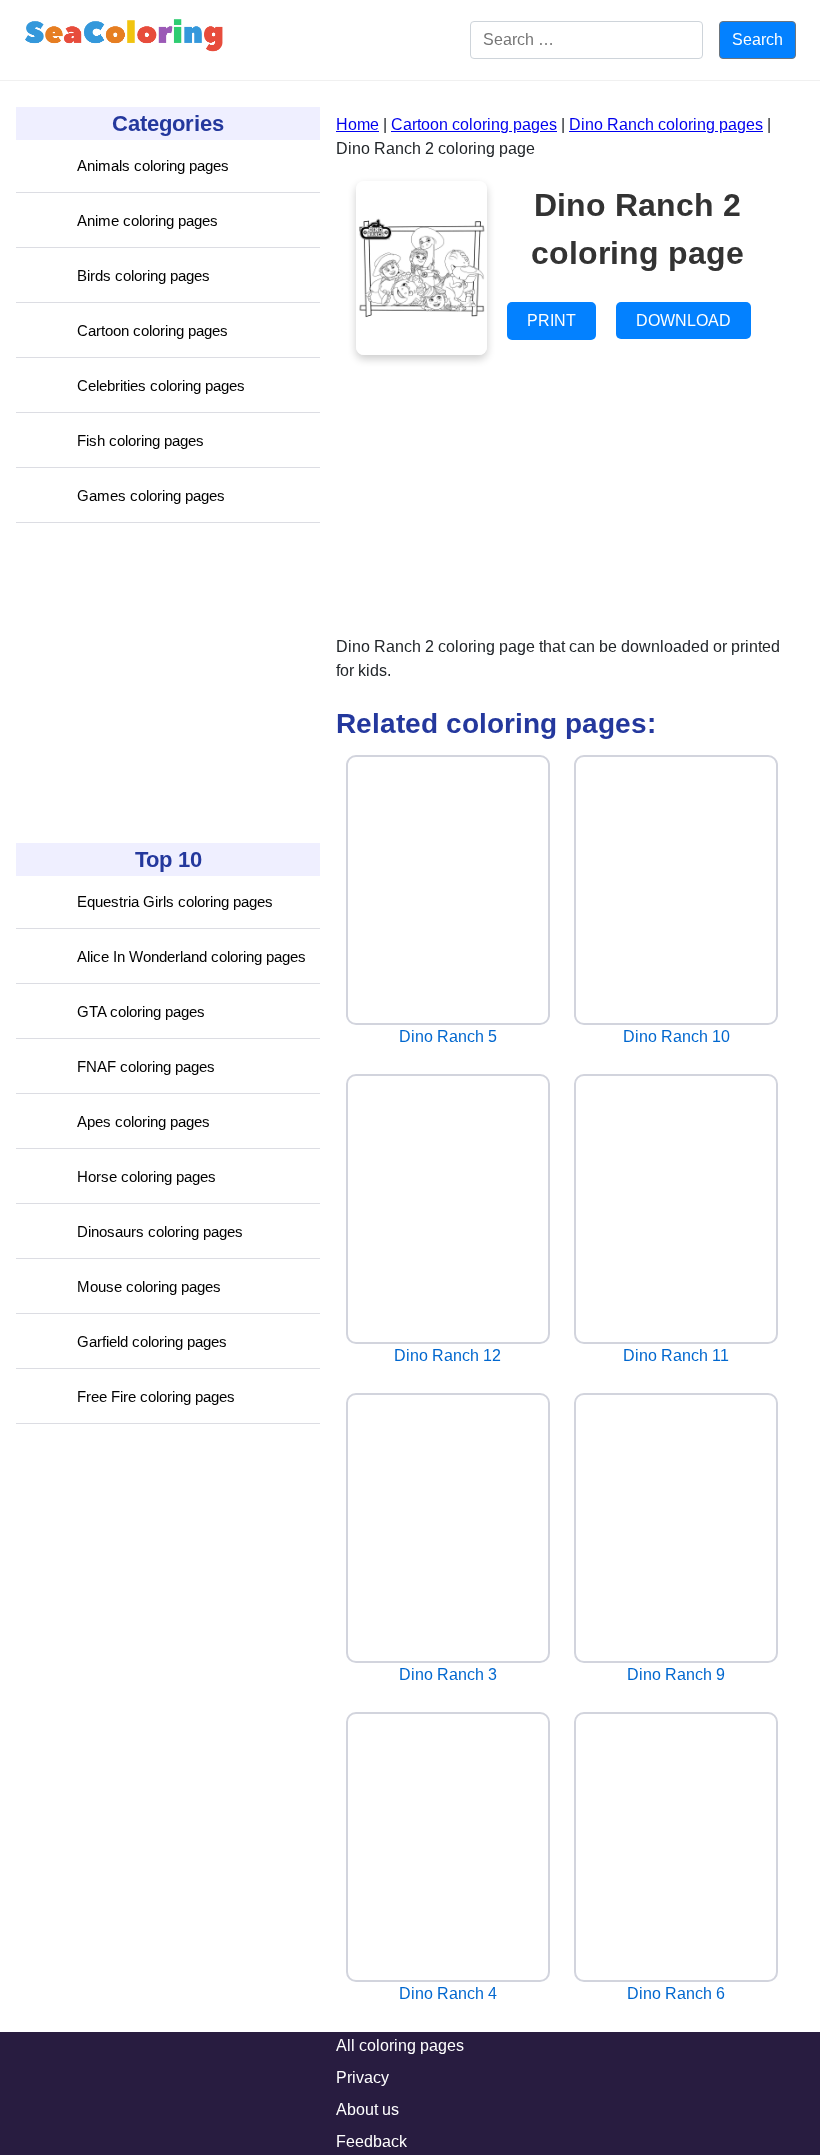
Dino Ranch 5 (448, 1036)
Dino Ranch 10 (676, 1036)
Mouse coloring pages (149, 1286)
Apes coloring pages (143, 1121)
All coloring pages (400, 2045)
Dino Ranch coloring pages (666, 124)
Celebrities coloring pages (161, 385)
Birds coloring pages (143, 275)
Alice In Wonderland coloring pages (191, 956)
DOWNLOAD (683, 320)
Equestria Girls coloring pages (175, 901)
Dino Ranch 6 (676, 1993)
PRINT (551, 320)
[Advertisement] (166, 683)
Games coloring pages (151, 495)
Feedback (371, 2141)
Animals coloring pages (153, 165)
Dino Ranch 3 (448, 1674)
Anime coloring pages (147, 220)
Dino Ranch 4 (448, 1993)
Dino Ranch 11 (676, 1355)
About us (367, 2109)
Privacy (362, 2077)
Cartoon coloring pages (152, 330)
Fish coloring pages (140, 440)
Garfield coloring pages (152, 1341)
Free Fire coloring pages (156, 1396)
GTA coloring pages (141, 1011)
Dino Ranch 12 (447, 1355)
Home (357, 124)
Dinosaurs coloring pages (160, 1231)
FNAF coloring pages (146, 1066)
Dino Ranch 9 (676, 1674)
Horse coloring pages (146, 1176)
